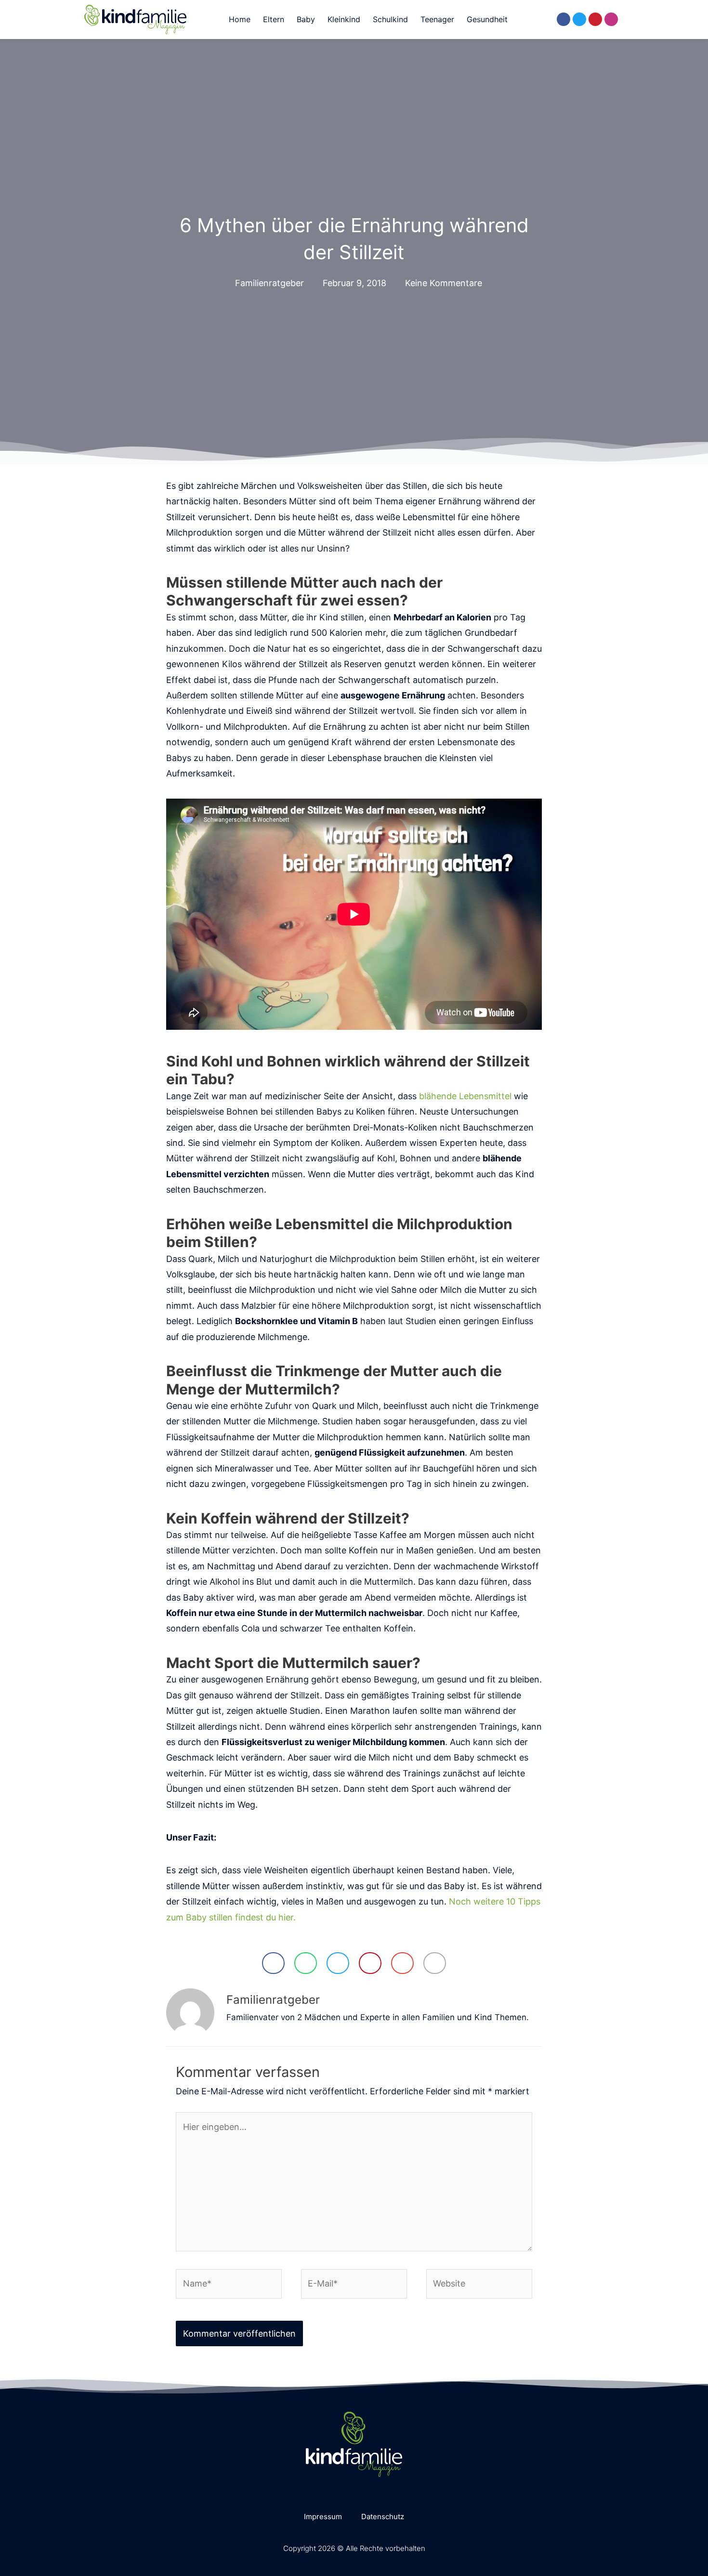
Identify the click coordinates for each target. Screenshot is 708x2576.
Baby (306, 19)
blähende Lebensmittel (465, 1096)
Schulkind (390, 19)
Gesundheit (487, 19)
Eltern (274, 19)
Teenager (437, 19)
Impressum (323, 2517)
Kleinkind (344, 19)
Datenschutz (383, 2517)
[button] (532, 20)
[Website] (479, 2285)
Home (240, 19)
